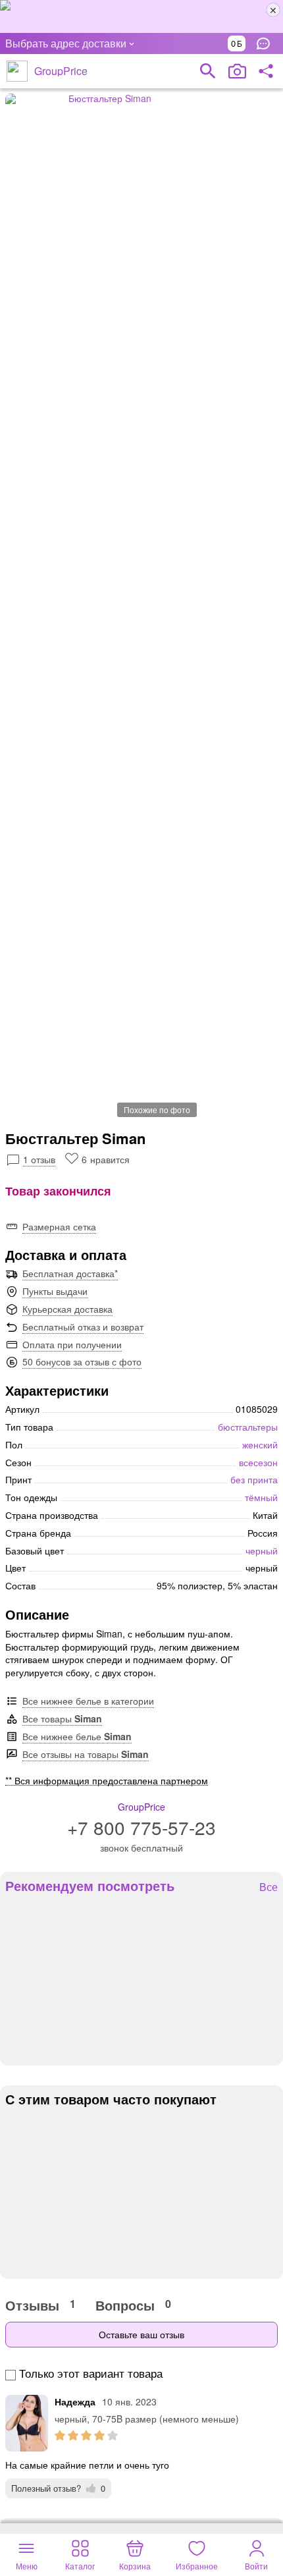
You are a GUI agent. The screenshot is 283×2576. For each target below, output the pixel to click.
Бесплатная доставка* (70, 1273)
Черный (262, 1550)
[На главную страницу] (17, 71)
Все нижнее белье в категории (88, 1701)
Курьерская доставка (67, 1309)
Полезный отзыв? (58, 2488)
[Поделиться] (266, 71)
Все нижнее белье (77, 1736)
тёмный (261, 1497)
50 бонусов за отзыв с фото (82, 1361)
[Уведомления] (267, 43)
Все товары (62, 1718)
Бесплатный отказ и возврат (83, 1327)
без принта (254, 1479)
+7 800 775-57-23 (141, 1827)
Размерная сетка (59, 1226)
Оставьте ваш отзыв (141, 2334)
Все (269, 1887)
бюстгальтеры (248, 1427)
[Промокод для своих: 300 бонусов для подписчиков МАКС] (141, 16)
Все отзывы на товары (86, 1754)
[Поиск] (208, 71)
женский (260, 1444)
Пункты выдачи (55, 1291)
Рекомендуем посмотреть (90, 1886)
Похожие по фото (157, 1110)
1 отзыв (39, 1159)
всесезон (258, 1462)
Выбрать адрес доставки (66, 43)
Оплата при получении (72, 1344)
